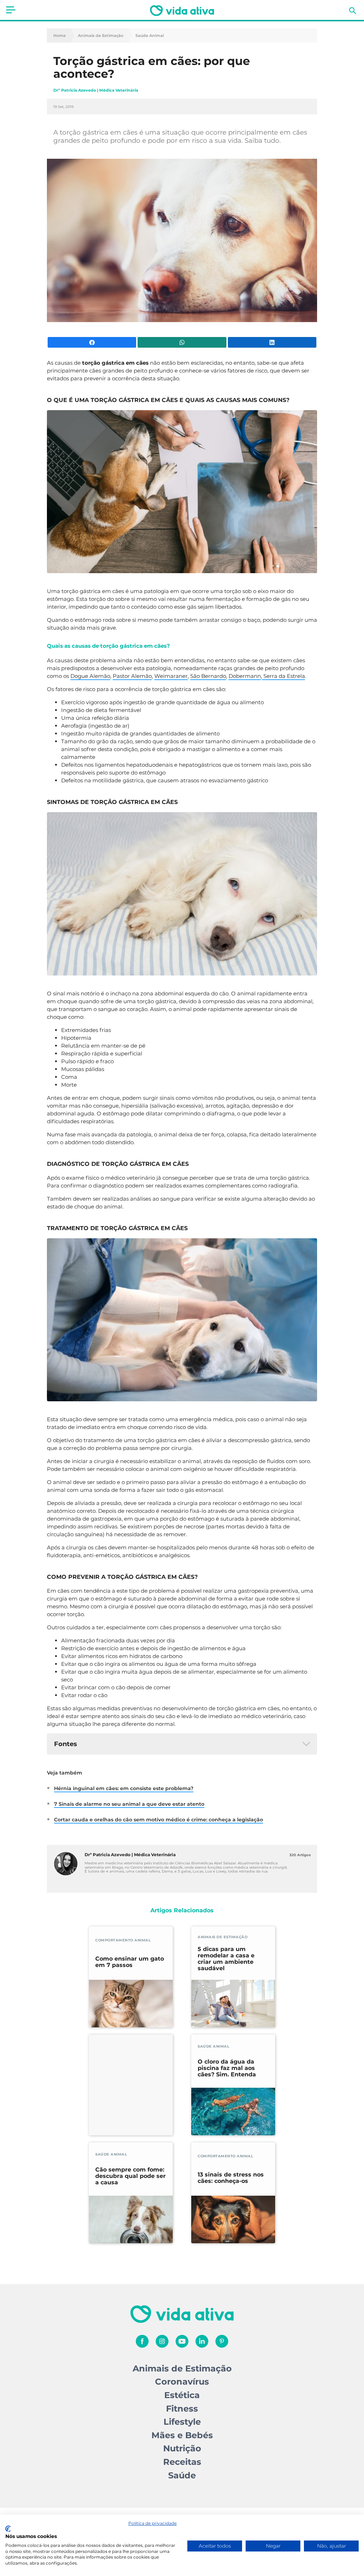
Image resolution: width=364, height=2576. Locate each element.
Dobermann (245, 676)
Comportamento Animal (123, 1940)
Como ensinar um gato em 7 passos (130, 1962)
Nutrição (182, 2448)
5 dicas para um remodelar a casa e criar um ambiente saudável (226, 1959)
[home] (182, 11)
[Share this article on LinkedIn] (272, 342)
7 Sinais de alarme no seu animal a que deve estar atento (129, 1804)
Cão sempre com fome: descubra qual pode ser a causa (130, 2176)
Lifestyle (182, 2422)
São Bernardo (208, 676)
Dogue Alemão (90, 676)
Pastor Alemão (132, 676)
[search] (353, 11)
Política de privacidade (152, 2523)
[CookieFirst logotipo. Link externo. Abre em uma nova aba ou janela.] (8, 2529)
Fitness (182, 2409)
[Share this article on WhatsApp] (182, 342)
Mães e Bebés (182, 2435)
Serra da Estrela (283, 676)
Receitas (182, 2462)
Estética (182, 2395)
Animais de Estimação (101, 36)
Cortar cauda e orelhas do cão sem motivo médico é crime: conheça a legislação (159, 1820)
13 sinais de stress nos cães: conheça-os (231, 2178)
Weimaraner (171, 676)
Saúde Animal (150, 36)
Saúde (182, 2475)
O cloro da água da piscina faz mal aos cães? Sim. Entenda (227, 2068)
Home (60, 36)
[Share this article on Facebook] (92, 342)
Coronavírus (182, 2382)
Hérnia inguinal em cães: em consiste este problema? (124, 1788)
